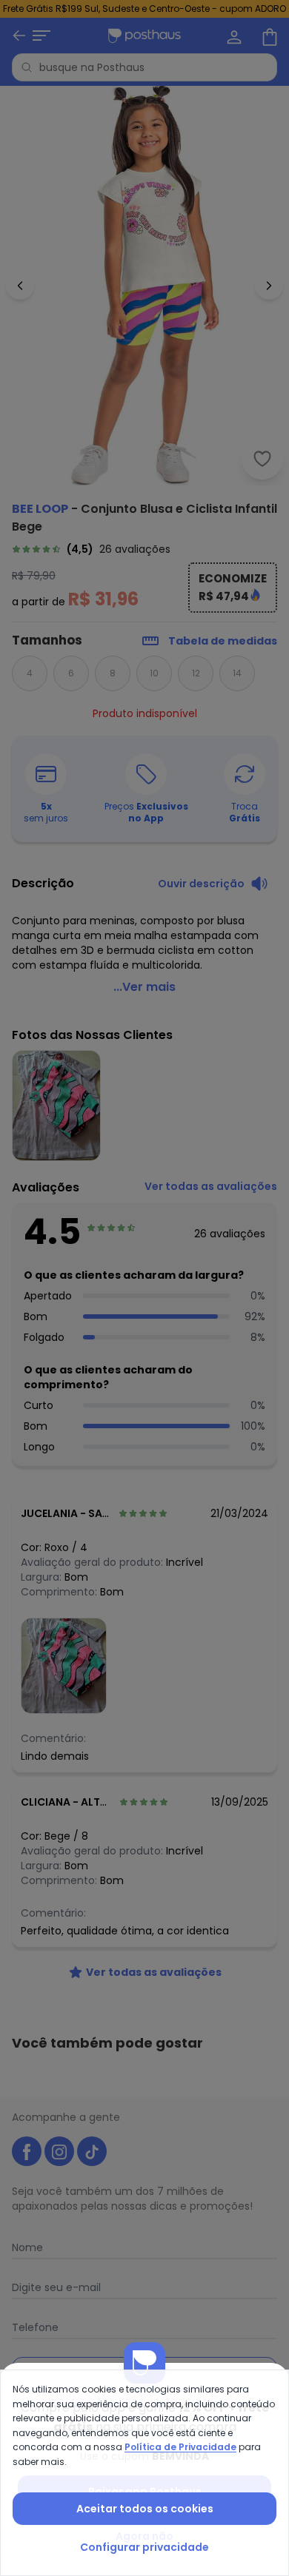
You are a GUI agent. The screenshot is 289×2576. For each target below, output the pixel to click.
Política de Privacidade (180, 2447)
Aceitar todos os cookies (145, 2509)
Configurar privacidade (144, 2547)
